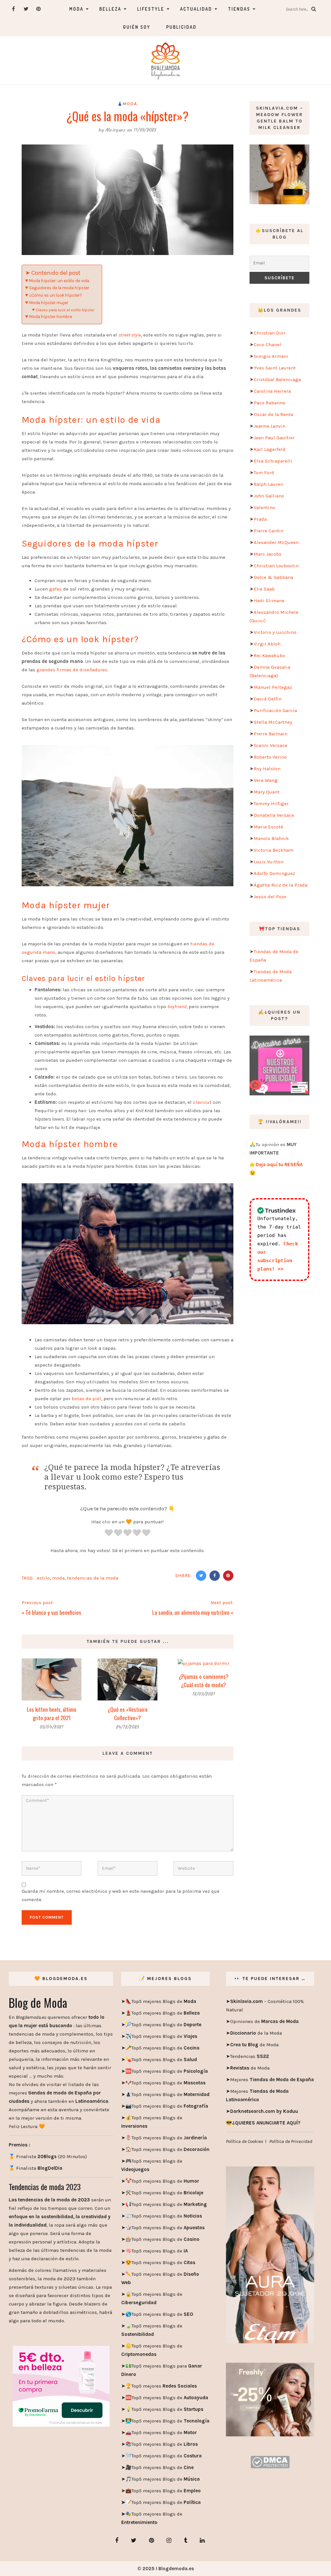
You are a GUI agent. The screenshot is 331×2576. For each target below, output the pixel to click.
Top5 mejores (164, 2386)
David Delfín (268, 699)
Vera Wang (266, 780)
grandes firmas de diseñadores (72, 670)
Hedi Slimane (269, 601)
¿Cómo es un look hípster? (56, 295)
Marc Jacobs (268, 554)
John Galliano (269, 496)
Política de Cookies (245, 2141)
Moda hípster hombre (51, 317)
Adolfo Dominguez (274, 873)
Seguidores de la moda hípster (59, 288)
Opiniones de (264, 2021)
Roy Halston (267, 769)
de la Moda (256, 2033)
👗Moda (128, 104)
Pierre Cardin (269, 531)
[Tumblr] (186, 2540)
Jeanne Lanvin (270, 426)
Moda (76, 9)
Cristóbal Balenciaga (277, 379)
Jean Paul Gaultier (274, 438)
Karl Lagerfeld (270, 449)
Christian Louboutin (276, 566)
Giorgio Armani (271, 356)
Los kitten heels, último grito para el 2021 (52, 1714)
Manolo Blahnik (271, 838)
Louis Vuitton (269, 862)
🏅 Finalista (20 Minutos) (48, 2156)
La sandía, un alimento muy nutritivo (191, 1612)
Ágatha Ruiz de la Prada (281, 885)
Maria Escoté (268, 827)
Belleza (110, 9)
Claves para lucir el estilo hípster (65, 310)
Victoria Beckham (274, 850)
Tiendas (239, 9)
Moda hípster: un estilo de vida (60, 281)
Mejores (272, 2080)
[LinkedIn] (202, 2540)
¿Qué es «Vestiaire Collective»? (128, 1714)
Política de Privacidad (291, 2141)
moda (58, 1578)
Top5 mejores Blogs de (164, 2001)
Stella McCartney (273, 722)
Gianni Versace (271, 745)
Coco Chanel (267, 345)
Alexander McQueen (276, 542)
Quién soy (137, 27)
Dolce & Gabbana (273, 577)
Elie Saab (264, 589)
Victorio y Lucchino (275, 632)
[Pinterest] (39, 9)
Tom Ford (264, 473)
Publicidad (181, 27)
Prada (260, 519)
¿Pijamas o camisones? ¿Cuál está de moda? (204, 1681)
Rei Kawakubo (269, 655)
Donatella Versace (274, 815)
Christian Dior (270, 333)
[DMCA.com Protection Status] (270, 2462)
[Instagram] (169, 2540)
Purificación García (275, 710)
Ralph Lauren (268, 484)
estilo (43, 1578)
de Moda (254, 2045)
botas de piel (86, 1399)
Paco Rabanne (269, 403)
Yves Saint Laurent (275, 368)
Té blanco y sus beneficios (53, 1612)
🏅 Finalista (36, 2168)
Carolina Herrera (272, 391)
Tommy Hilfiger (271, 804)
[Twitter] (26, 9)
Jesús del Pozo (270, 897)
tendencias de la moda (93, 1578)
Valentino (264, 507)
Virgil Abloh (267, 644)
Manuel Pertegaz (273, 687)
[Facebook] (13, 9)
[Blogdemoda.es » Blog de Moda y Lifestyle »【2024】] (165, 60)
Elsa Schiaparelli (273, 461)
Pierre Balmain (271, 734)
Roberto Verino (270, 757)
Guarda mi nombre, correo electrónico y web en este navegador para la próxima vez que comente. (121, 1895)
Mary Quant (267, 792)
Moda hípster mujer (49, 303)
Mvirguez (115, 130)
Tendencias (250, 2056)
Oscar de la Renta (273, 414)
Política (192, 2502)
